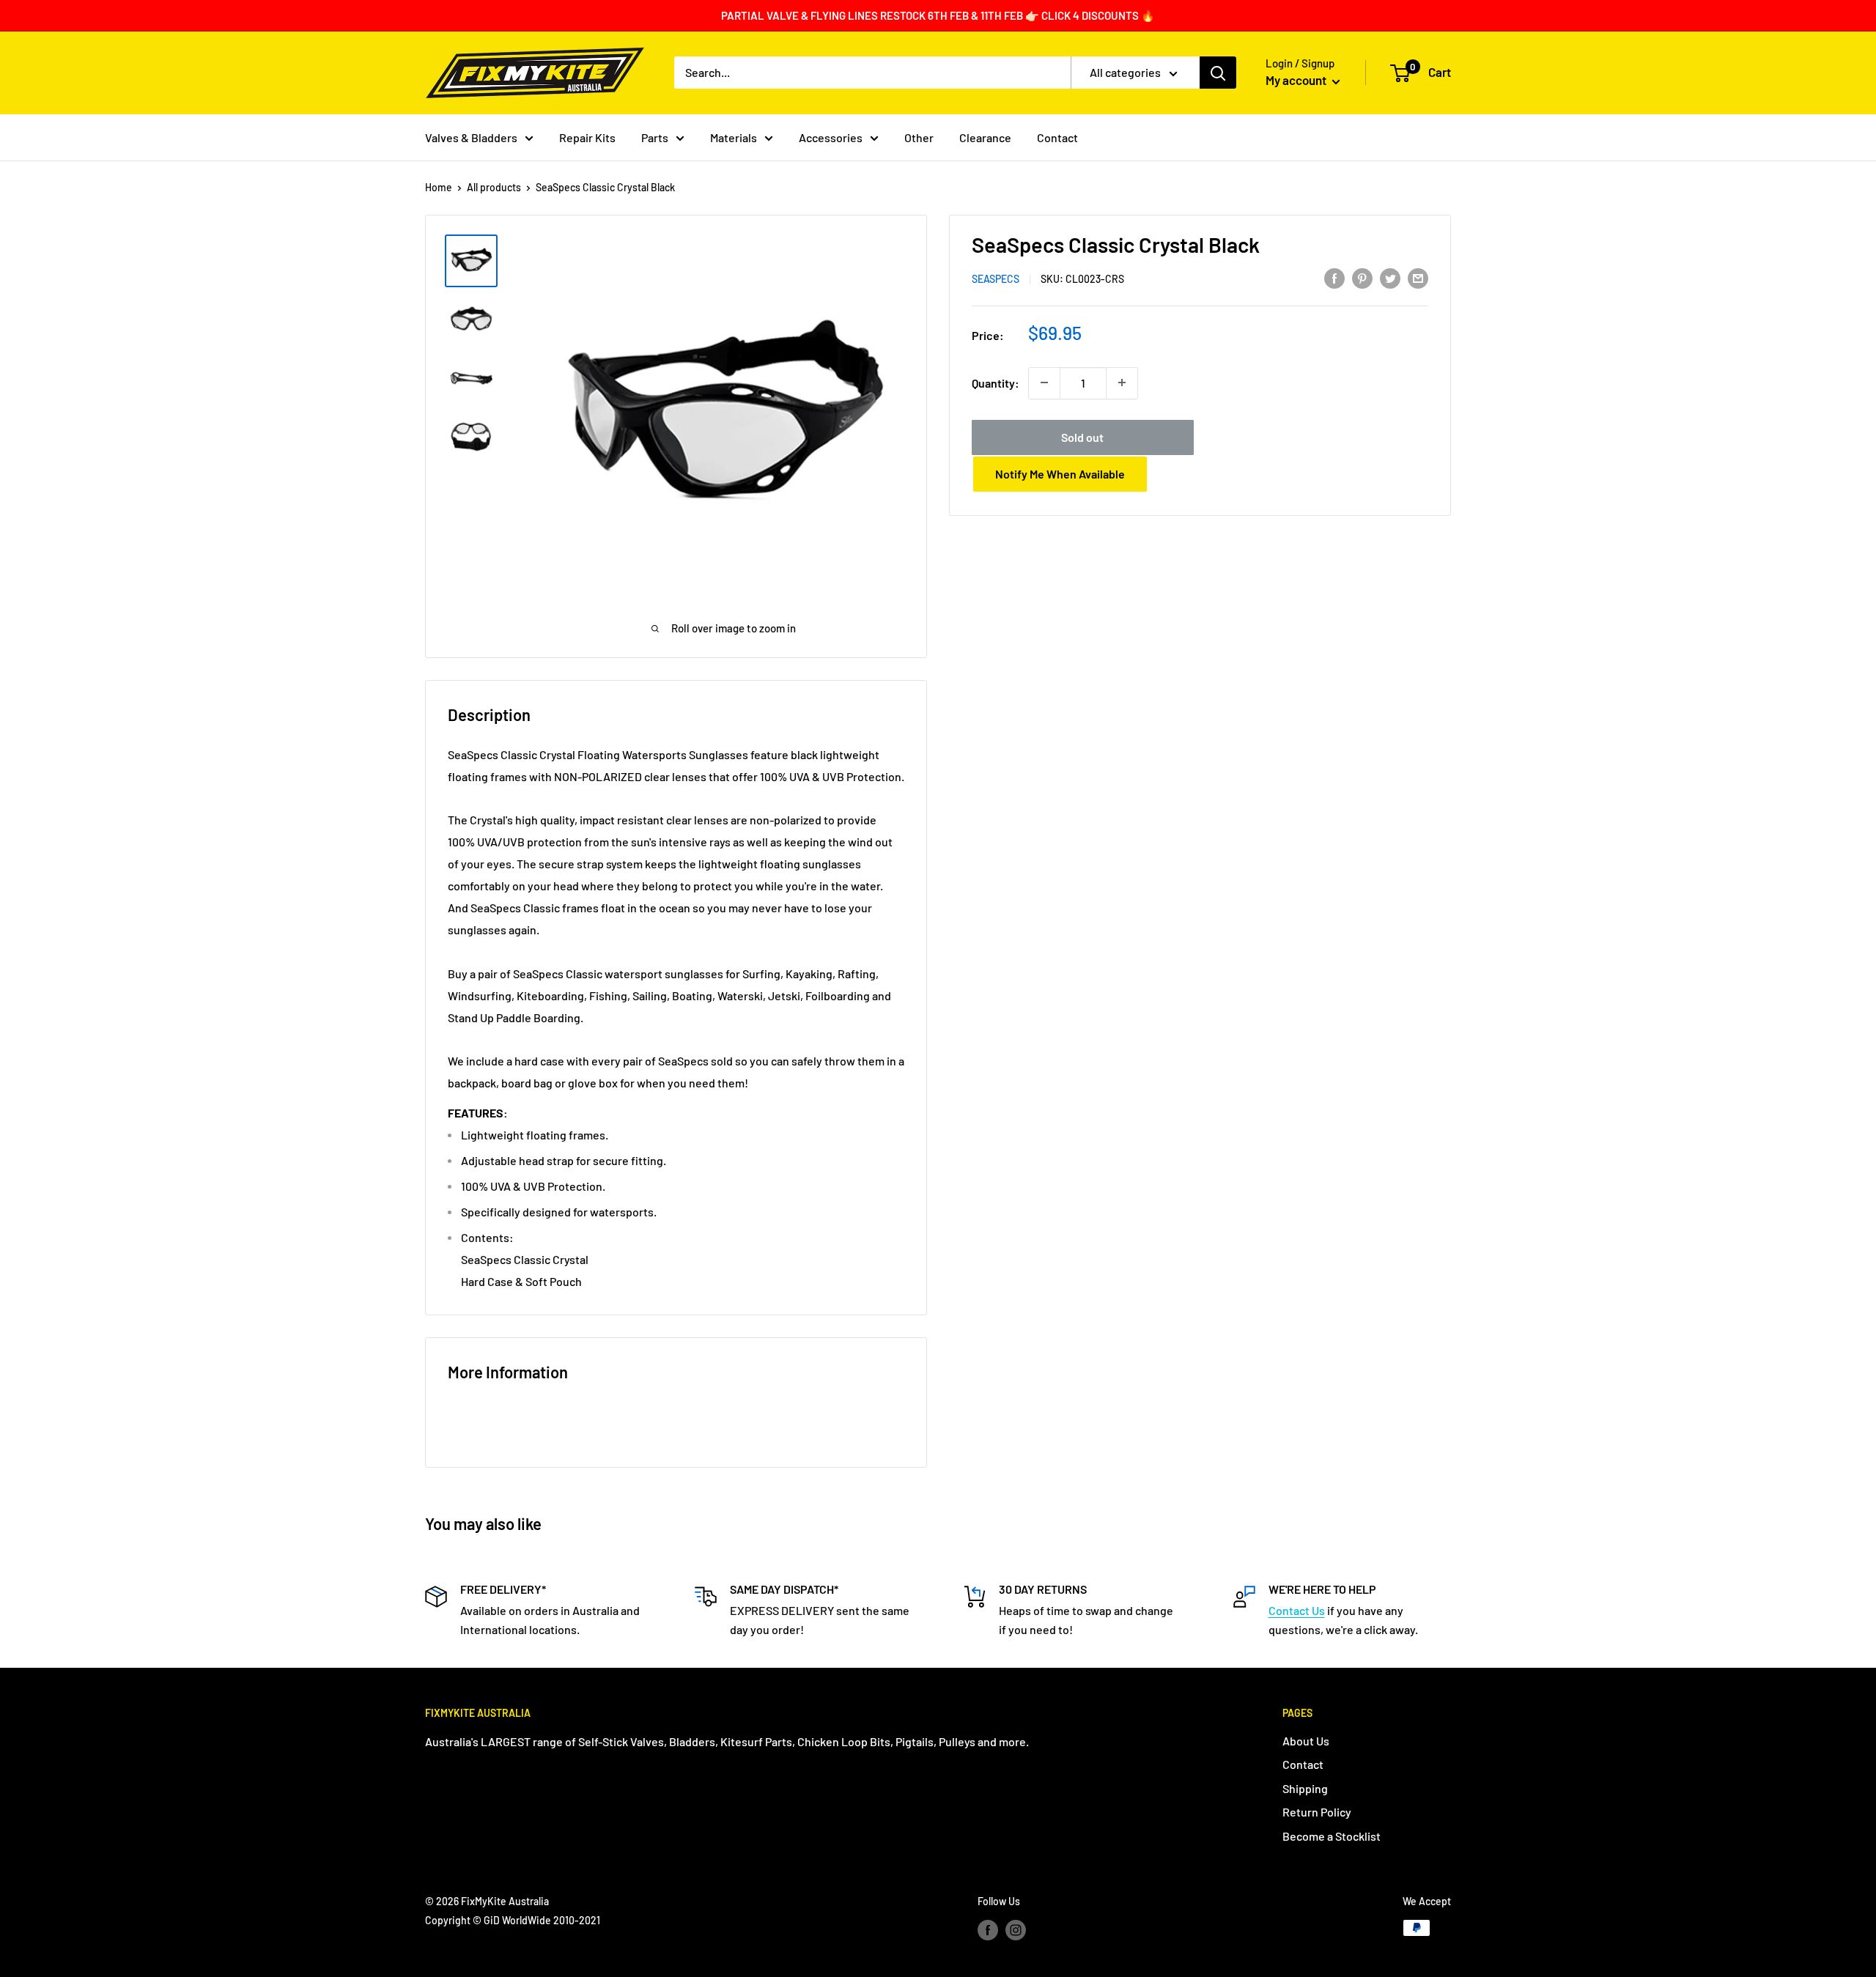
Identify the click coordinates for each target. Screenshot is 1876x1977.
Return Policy (1317, 1812)
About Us (1306, 1741)
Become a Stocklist (1332, 1836)
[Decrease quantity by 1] (1044, 383)
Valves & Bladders (471, 137)
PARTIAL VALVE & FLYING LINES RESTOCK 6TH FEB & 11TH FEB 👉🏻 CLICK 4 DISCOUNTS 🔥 (938, 15)
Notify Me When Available (1060, 473)
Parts (655, 137)
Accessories (831, 137)
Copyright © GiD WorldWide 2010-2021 (513, 1920)
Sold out (1082, 436)
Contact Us (1297, 1610)
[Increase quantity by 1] (1122, 383)
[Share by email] (1418, 277)
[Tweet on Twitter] (1390, 277)
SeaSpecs (996, 279)
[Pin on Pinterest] (1362, 277)
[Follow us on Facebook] (988, 1929)
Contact (1057, 137)
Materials (734, 137)
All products (494, 187)
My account (1297, 80)
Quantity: (996, 382)
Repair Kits (587, 137)
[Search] (1218, 73)
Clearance (985, 137)
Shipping (1305, 1788)
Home (439, 187)
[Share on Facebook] (1334, 277)
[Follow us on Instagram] (1016, 1929)
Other (919, 137)
